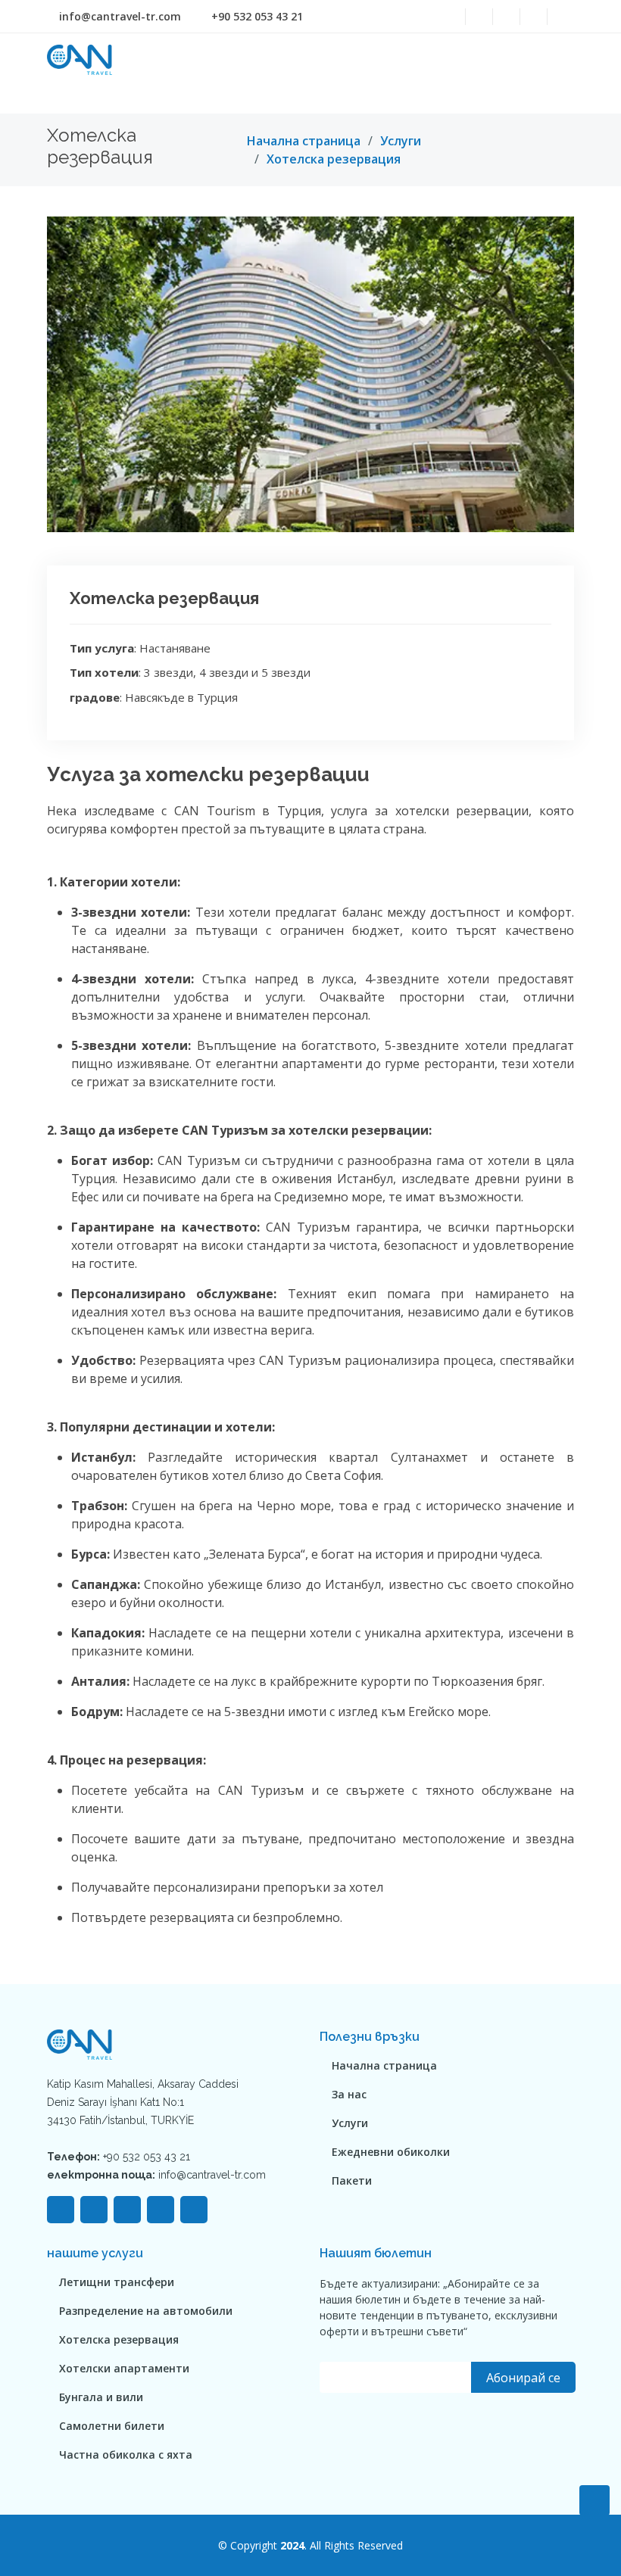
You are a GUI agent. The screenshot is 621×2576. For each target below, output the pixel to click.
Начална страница (304, 141)
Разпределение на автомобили (146, 2311)
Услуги (401, 141)
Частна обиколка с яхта (126, 2455)
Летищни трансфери (117, 2282)
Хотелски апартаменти (124, 2369)
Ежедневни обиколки (391, 2152)
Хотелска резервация (334, 159)
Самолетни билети (112, 2426)
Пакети (352, 2181)
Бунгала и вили (101, 2397)
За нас (349, 2095)
